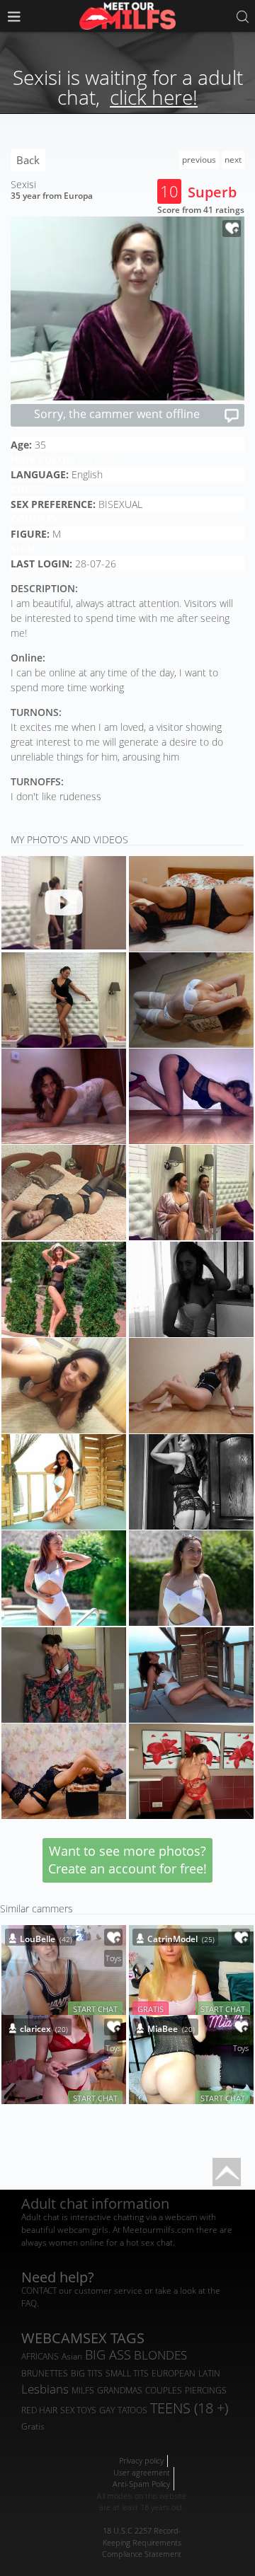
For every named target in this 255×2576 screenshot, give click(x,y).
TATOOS (132, 2410)
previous (199, 160)
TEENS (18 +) (189, 2408)
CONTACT (39, 2291)
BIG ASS (108, 2355)
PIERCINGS (206, 2390)
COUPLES (164, 2390)
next (233, 160)
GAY (107, 2410)
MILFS (83, 2390)
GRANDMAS (120, 2390)
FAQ (29, 2303)
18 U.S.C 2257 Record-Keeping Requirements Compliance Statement (142, 2542)
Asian (72, 2356)
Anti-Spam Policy (141, 2484)
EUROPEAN (174, 2373)
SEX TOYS (78, 2410)
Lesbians (45, 2389)
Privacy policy (141, 2460)
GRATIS (151, 2009)
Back (28, 160)
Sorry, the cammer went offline (117, 414)
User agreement (142, 2472)
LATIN (209, 2373)
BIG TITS (87, 2373)
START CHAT (95, 2009)
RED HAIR (39, 2410)
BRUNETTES (45, 2373)
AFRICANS (40, 2356)
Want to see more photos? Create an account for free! (127, 1860)
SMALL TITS (127, 2373)
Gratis (33, 2426)
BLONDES (160, 2355)
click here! (154, 97)
